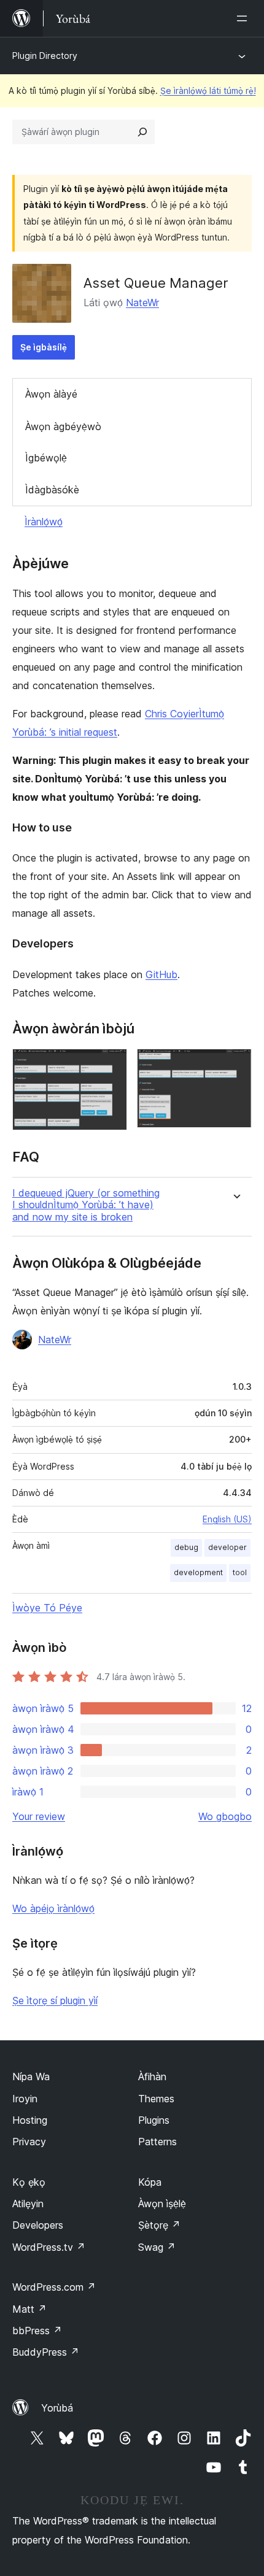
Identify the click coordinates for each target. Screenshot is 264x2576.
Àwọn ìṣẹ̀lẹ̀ (162, 2204)
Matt (29, 2309)
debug (186, 1547)
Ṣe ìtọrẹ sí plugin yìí (55, 2000)
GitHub (161, 974)
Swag (157, 2247)
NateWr (142, 303)
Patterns (157, 2142)
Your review (39, 1816)
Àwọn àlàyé (51, 394)
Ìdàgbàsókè (52, 490)
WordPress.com (54, 2287)
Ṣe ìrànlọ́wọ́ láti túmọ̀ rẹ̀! (208, 91)
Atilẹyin (28, 2204)
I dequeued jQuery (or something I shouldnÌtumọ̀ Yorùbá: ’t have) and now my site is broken (86, 1205)
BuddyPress (46, 2352)
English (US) (227, 1519)
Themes (156, 2099)
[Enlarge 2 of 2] (235, 1065)
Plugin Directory (45, 56)
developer (227, 1547)
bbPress (37, 2331)
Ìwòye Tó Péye (47, 1608)
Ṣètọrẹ (159, 2225)
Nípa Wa (31, 2077)
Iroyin (25, 2099)
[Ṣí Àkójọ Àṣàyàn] (244, 18)
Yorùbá (57, 2408)
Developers (38, 2225)
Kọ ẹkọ (29, 2182)
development (198, 1572)
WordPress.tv (49, 2247)
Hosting (30, 2120)
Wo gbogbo (225, 1816)
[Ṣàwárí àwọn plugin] (142, 132)
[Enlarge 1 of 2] (111, 1065)
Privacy (29, 2142)
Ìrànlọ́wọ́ (44, 522)
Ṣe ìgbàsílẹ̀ (44, 347)
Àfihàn (152, 2077)
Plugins (154, 2120)
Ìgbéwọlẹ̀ (46, 458)
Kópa (150, 2182)
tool (240, 1572)
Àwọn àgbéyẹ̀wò (63, 426)
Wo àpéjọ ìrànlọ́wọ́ (53, 1908)
